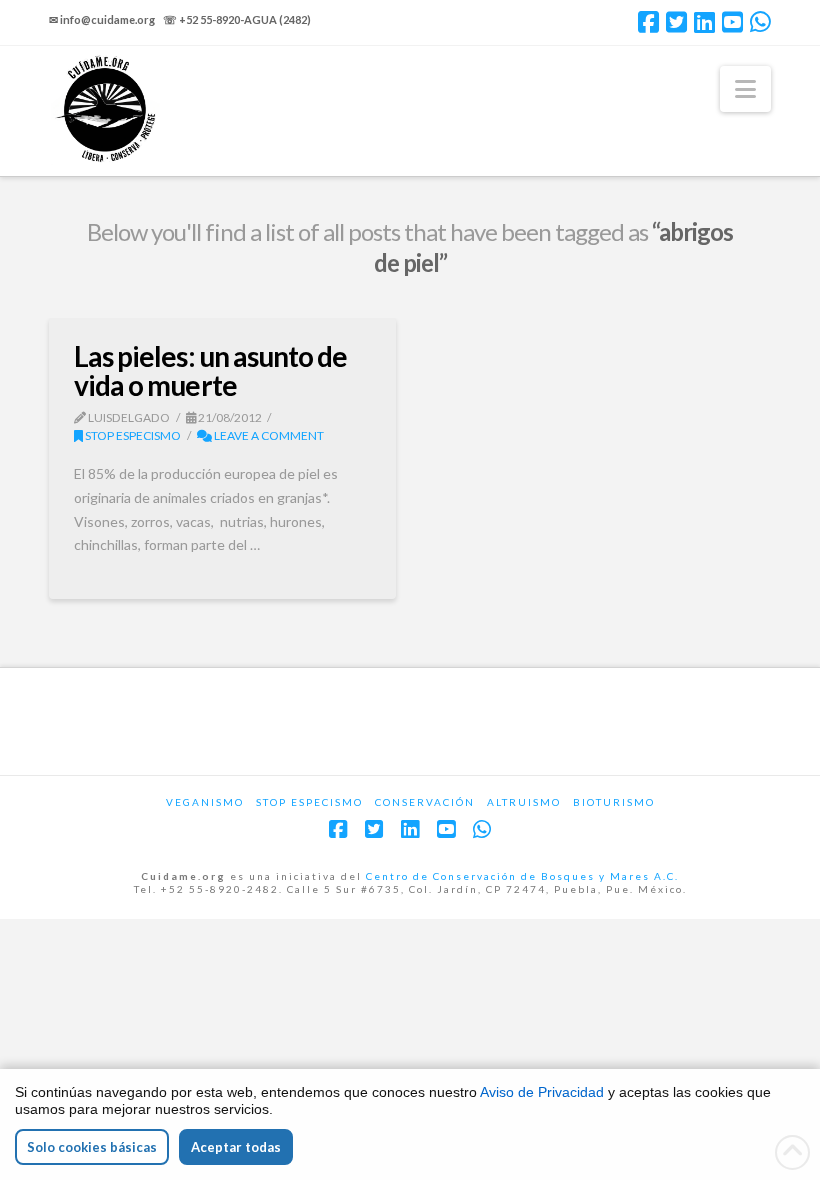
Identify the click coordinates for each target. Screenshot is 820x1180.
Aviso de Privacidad (542, 1092)
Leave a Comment (268, 435)
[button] (745, 89)
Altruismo (524, 802)
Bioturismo (614, 802)
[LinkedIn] (704, 22)
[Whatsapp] (760, 22)
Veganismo (205, 802)
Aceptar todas (236, 1147)
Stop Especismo (132, 435)
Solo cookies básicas (92, 1147)
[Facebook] (648, 22)
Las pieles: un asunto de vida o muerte (210, 370)
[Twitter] (676, 22)
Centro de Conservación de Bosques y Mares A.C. (522, 876)
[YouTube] (732, 22)
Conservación (425, 802)
